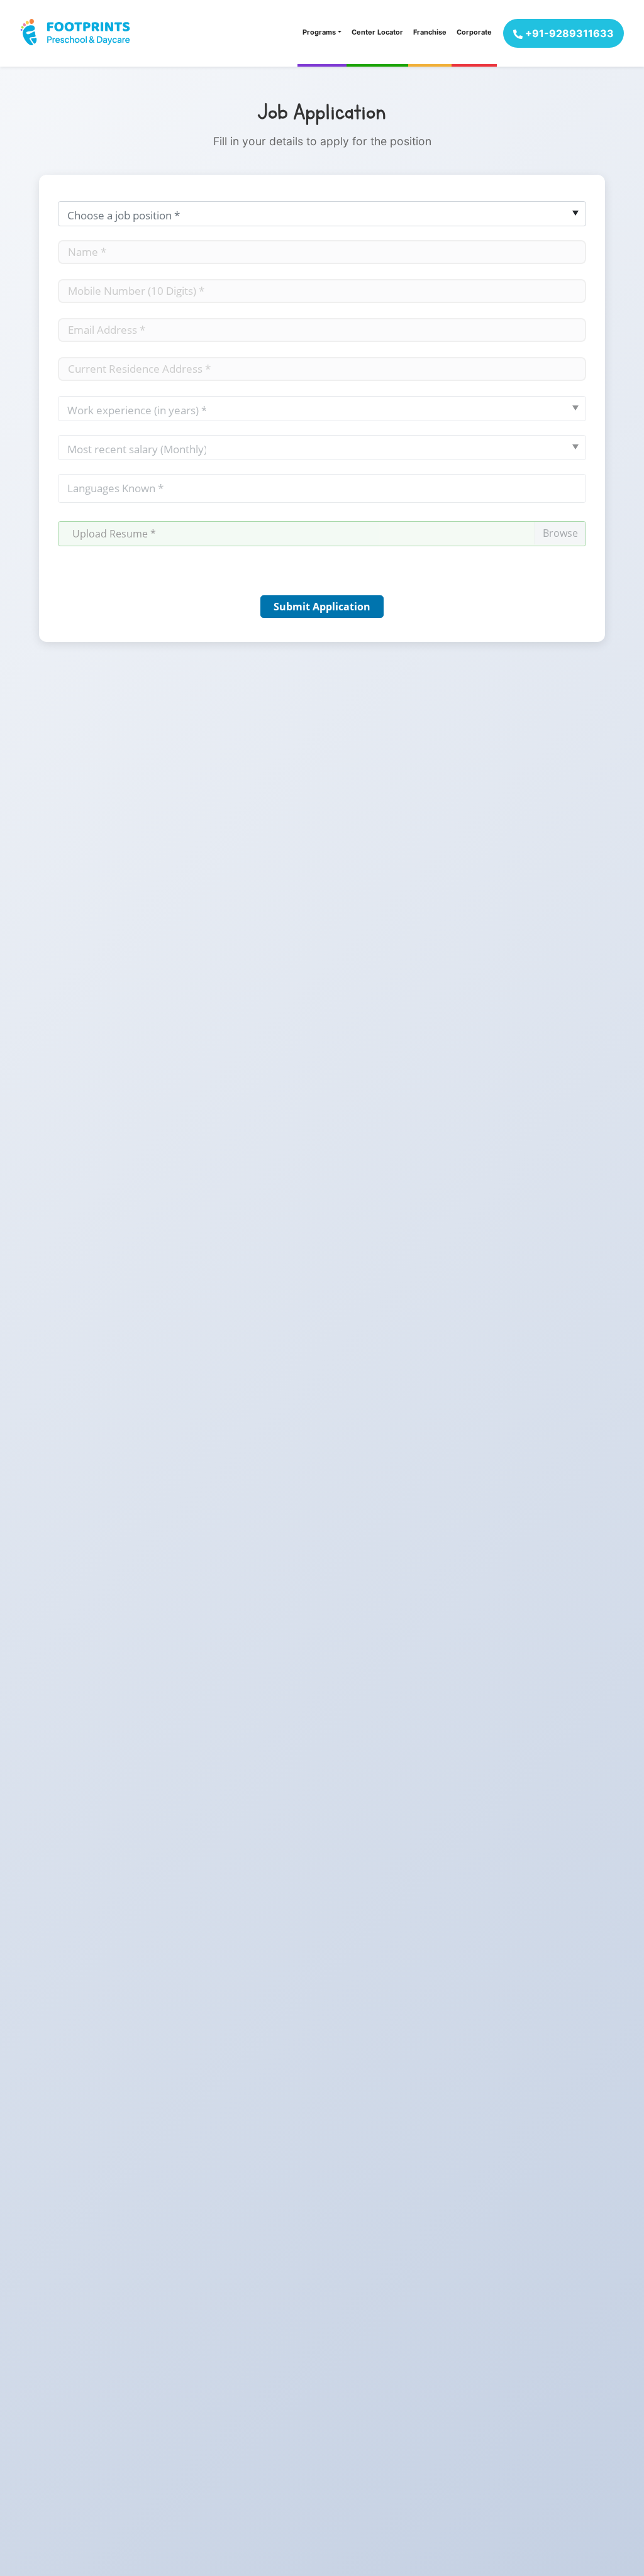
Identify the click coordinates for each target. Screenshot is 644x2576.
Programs (319, 32)
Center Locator (377, 32)
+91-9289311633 (568, 33)
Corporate (474, 32)
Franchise (430, 32)
